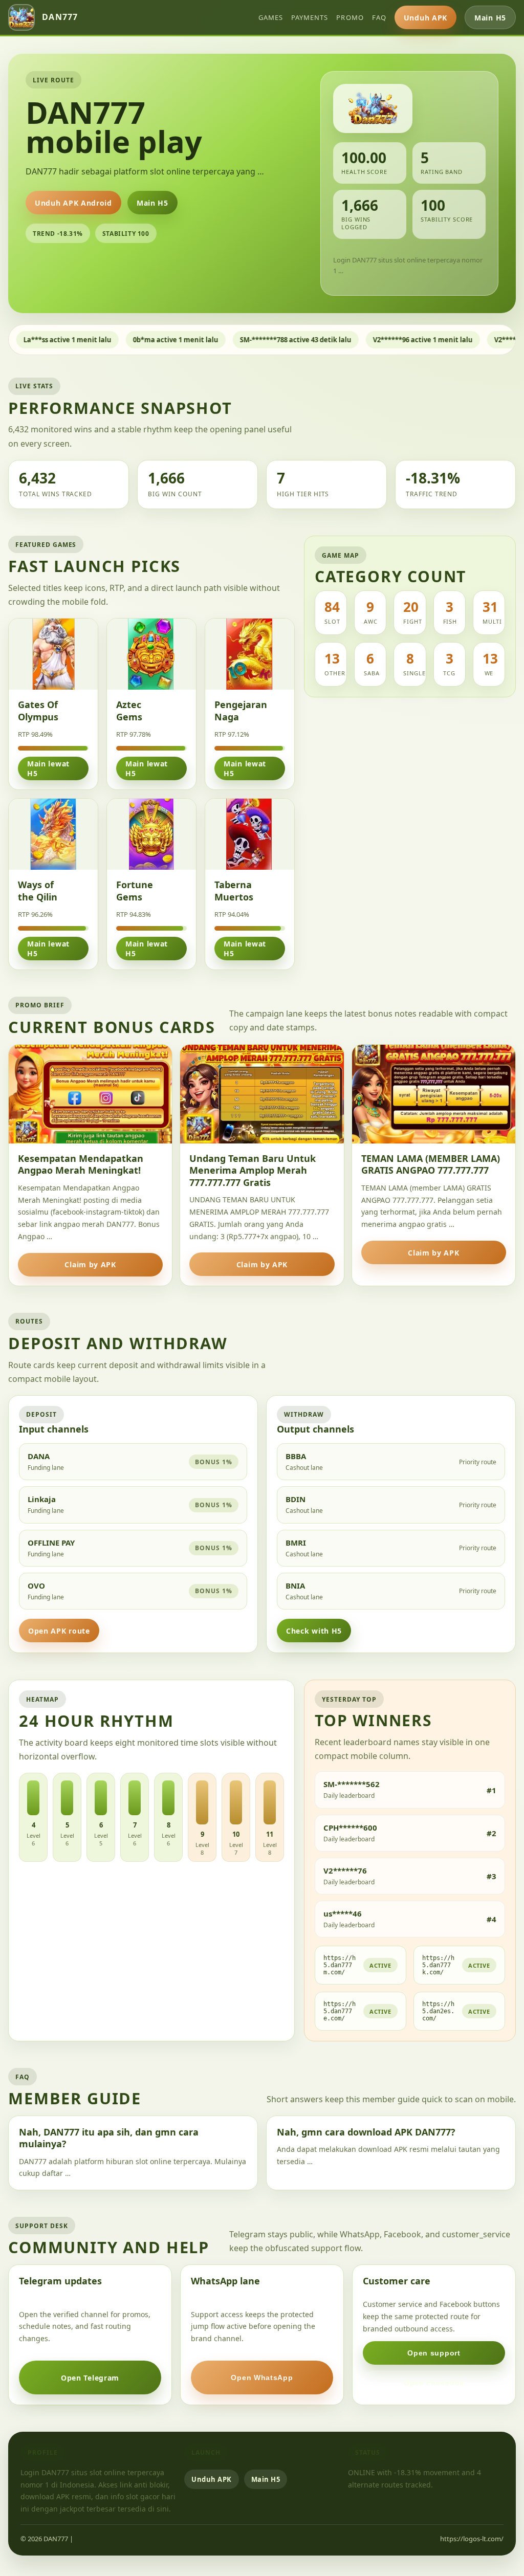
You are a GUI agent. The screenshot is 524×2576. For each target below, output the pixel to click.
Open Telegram (90, 2378)
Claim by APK (90, 1264)
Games (271, 17)
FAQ (379, 17)
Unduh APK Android (73, 203)
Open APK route (59, 1631)
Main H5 (490, 18)
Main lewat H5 (48, 768)
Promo (350, 17)
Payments (310, 17)
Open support (434, 2353)
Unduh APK (425, 18)
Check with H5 (314, 1631)
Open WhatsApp (262, 2377)
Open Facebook (434, 2383)
